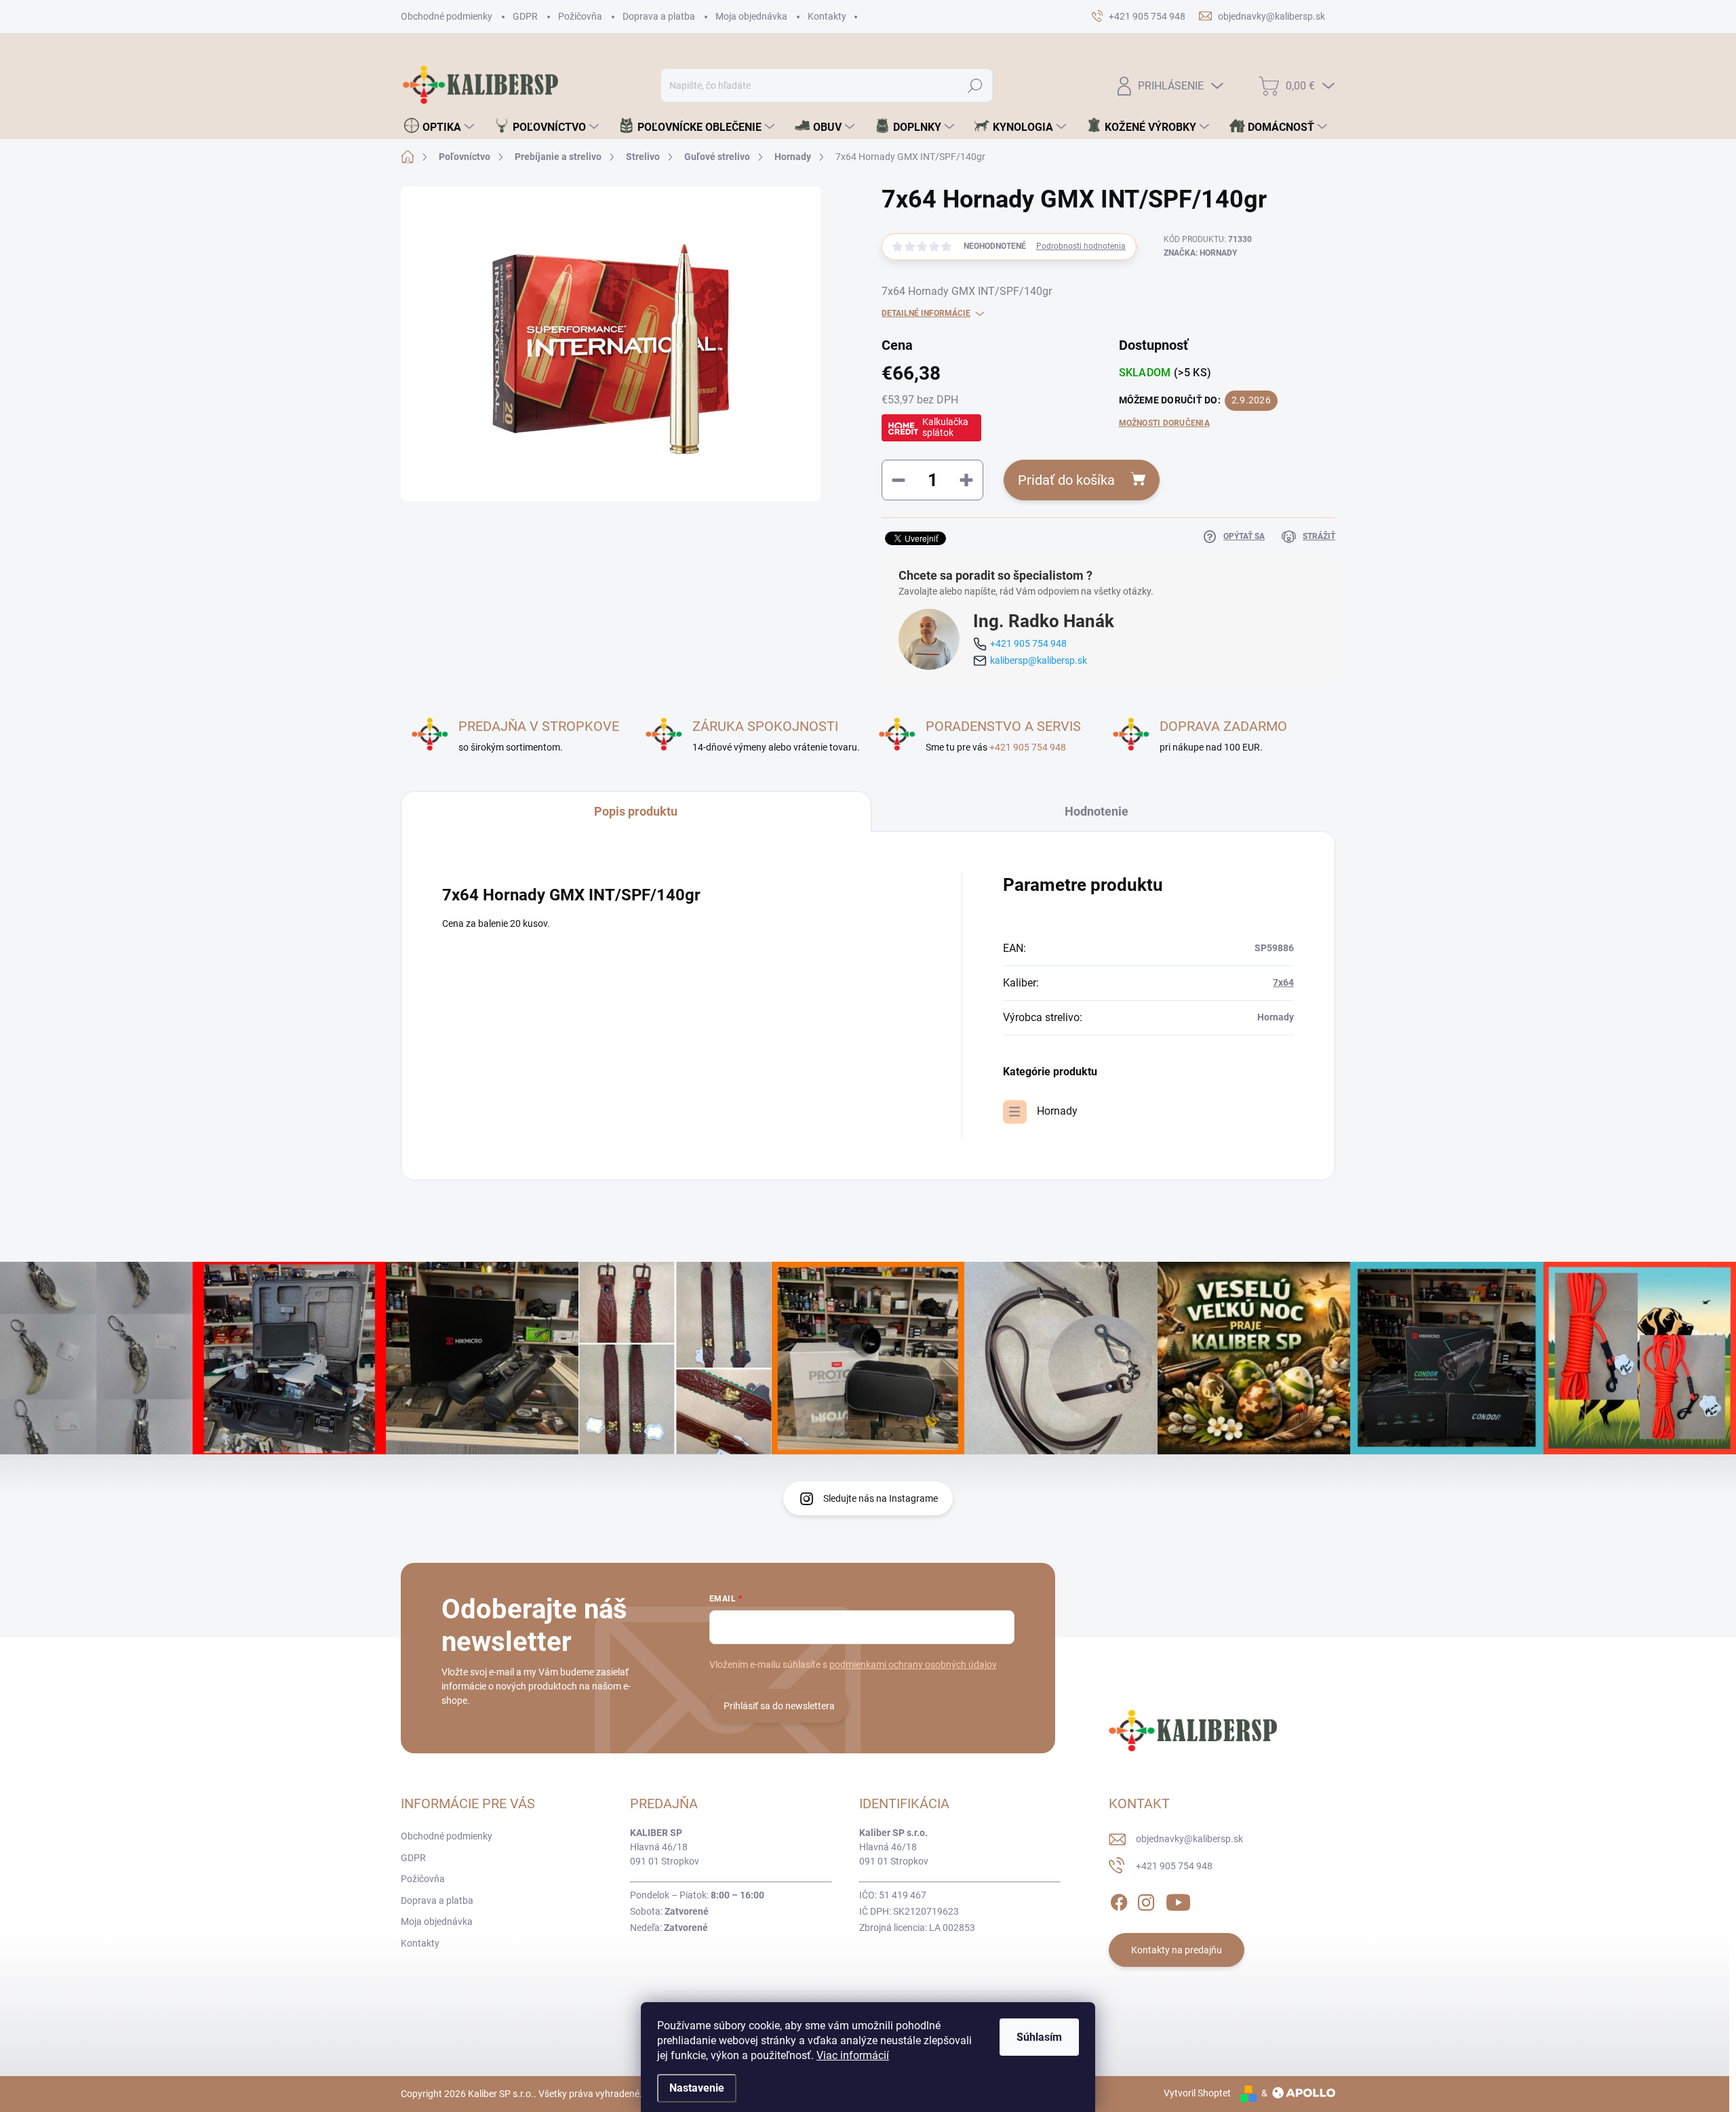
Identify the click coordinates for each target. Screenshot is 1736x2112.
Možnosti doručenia (1164, 423)
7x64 (1283, 982)
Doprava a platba (659, 16)
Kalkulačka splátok (945, 427)
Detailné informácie (926, 313)
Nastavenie (697, 2088)
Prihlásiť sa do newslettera (779, 1706)
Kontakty (827, 16)
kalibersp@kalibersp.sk (1039, 660)
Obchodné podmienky (447, 16)
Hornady (1057, 1111)
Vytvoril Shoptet (1197, 2093)
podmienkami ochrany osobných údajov (913, 1665)
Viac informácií (853, 2055)
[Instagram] (1146, 1900)
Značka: (1200, 253)
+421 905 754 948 (1028, 643)
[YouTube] (1178, 1900)
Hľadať (975, 85)
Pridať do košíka (1066, 480)
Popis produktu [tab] (636, 811)
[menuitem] (439, 127)
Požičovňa (580, 16)
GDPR (525, 16)
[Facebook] (1119, 1900)
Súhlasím (1039, 2037)
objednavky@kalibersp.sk (1189, 1839)
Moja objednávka (751, 16)
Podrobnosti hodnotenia (1081, 246)
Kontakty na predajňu (1177, 1950)
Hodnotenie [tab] (1097, 811)
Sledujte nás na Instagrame (881, 1498)
